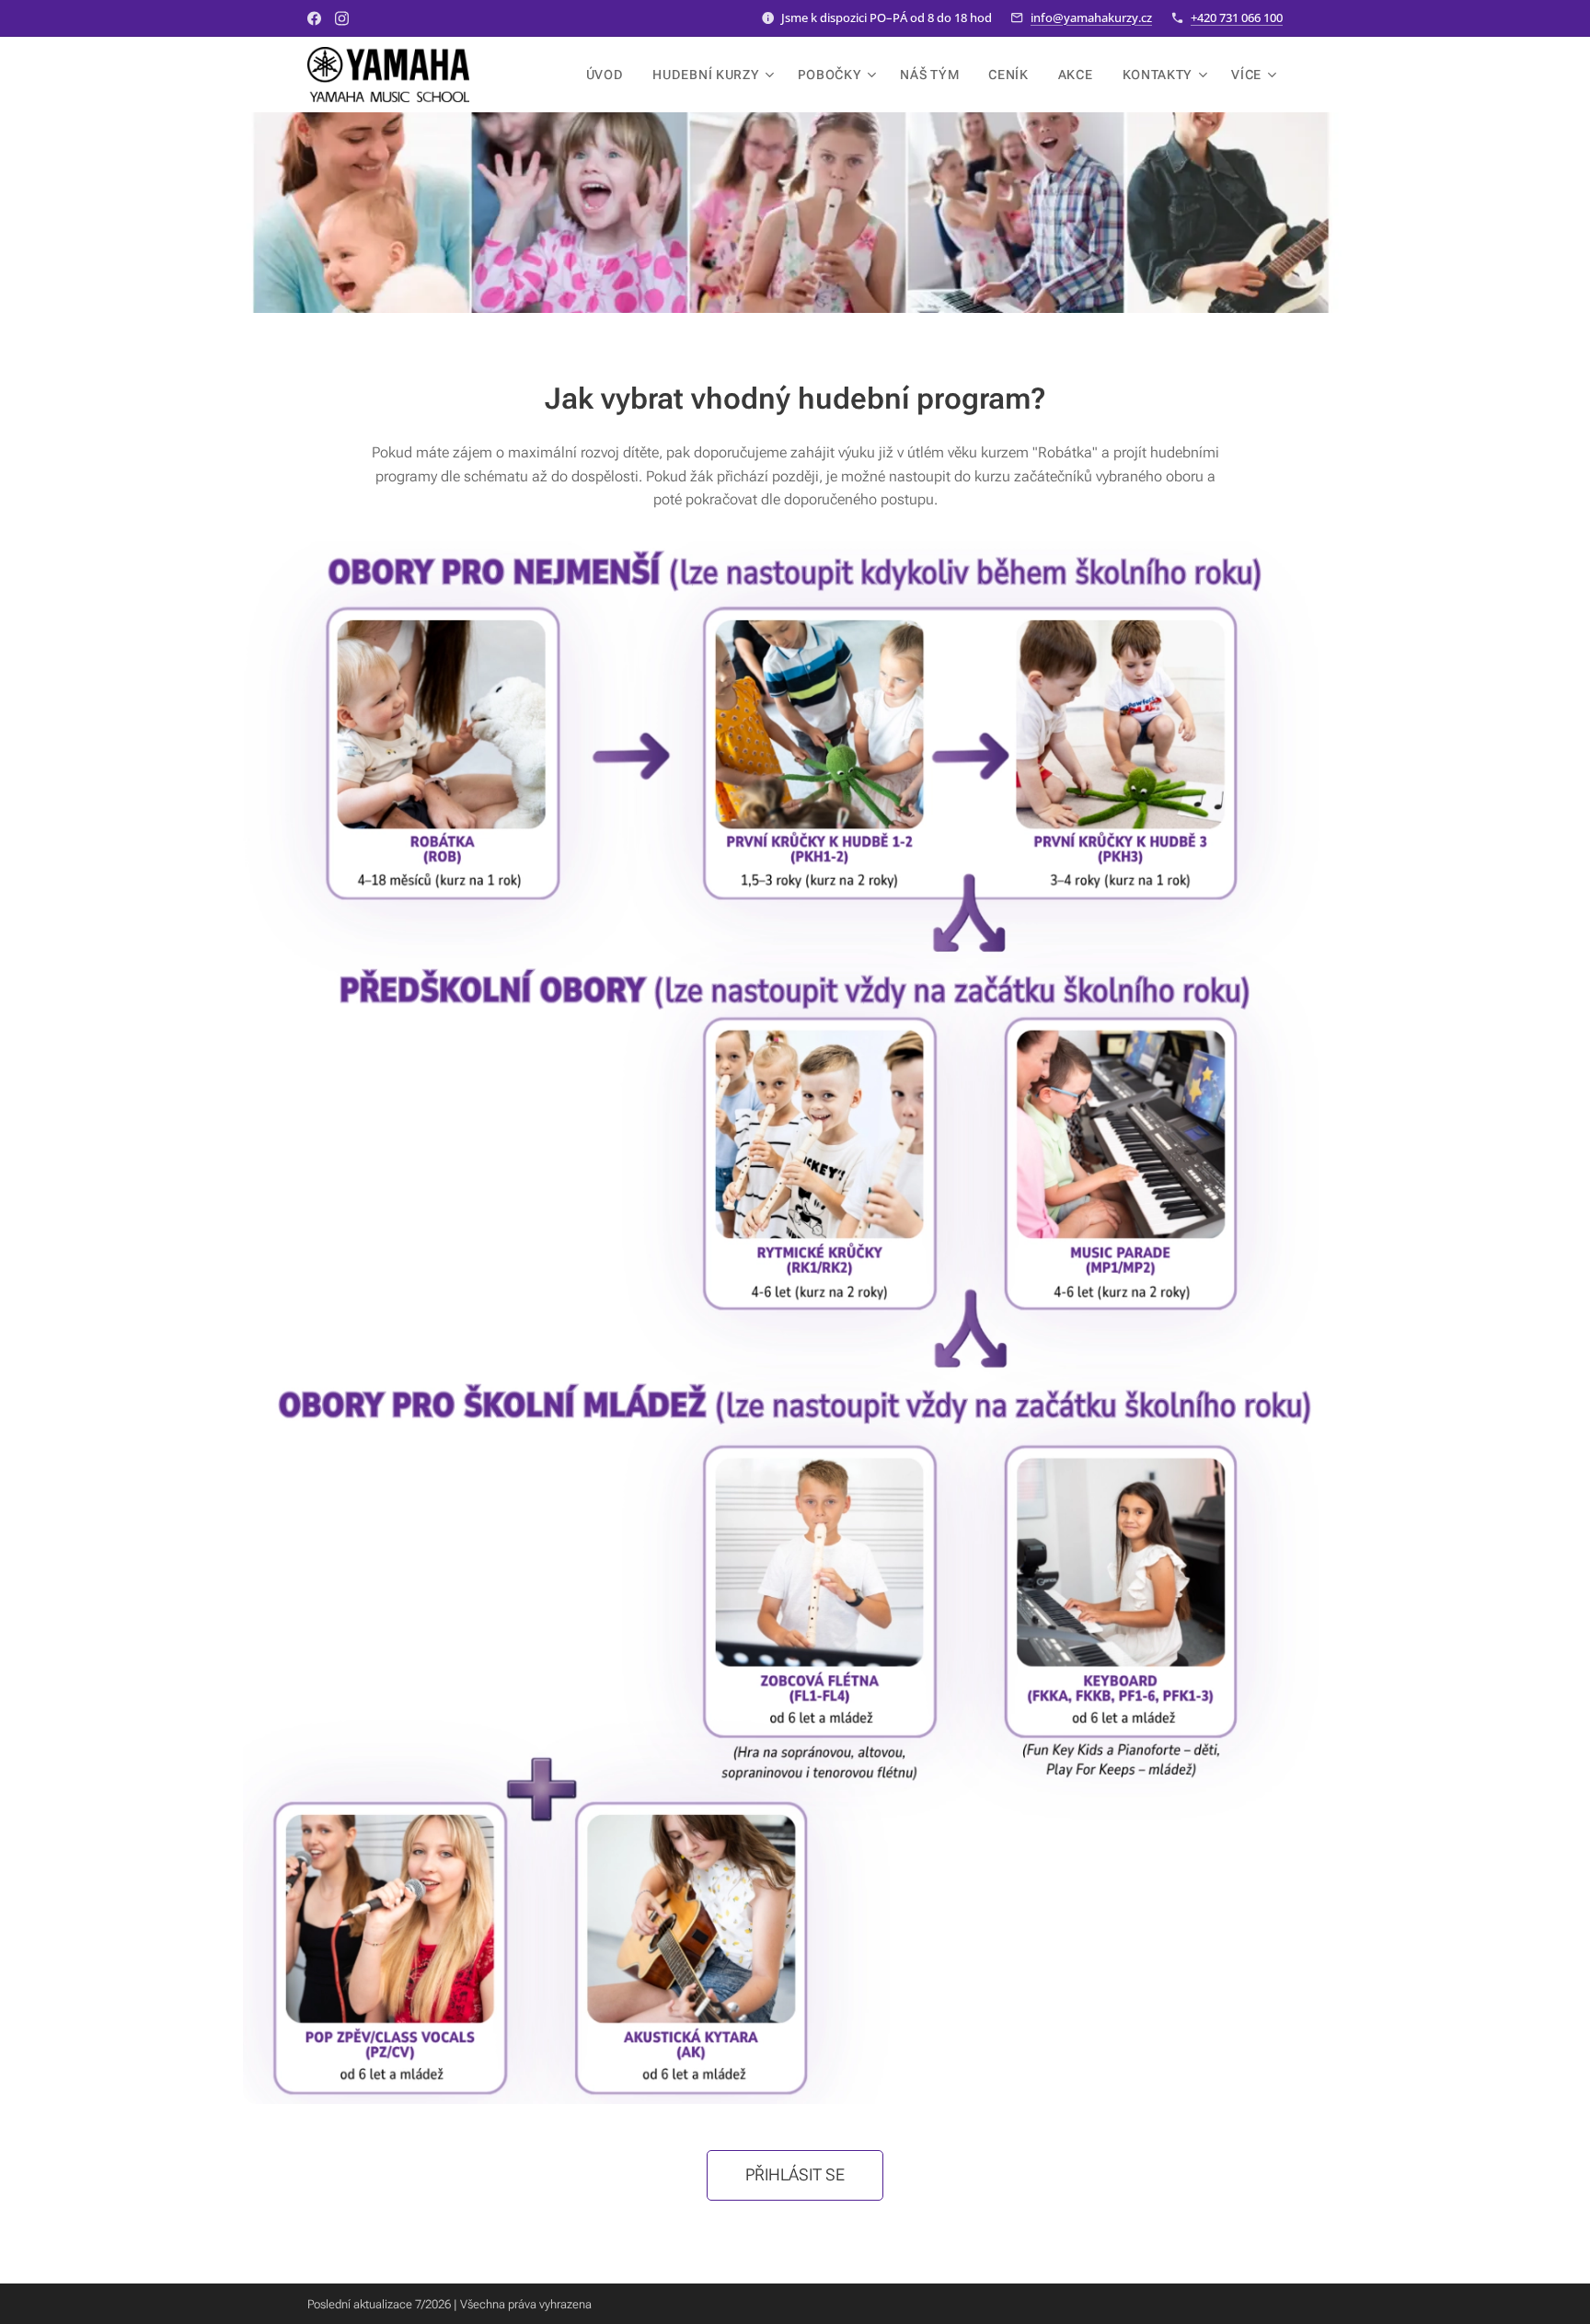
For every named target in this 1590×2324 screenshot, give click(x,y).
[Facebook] (314, 18)
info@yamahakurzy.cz (1091, 17)
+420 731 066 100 (1237, 17)
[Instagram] (342, 18)
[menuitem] (610, 75)
